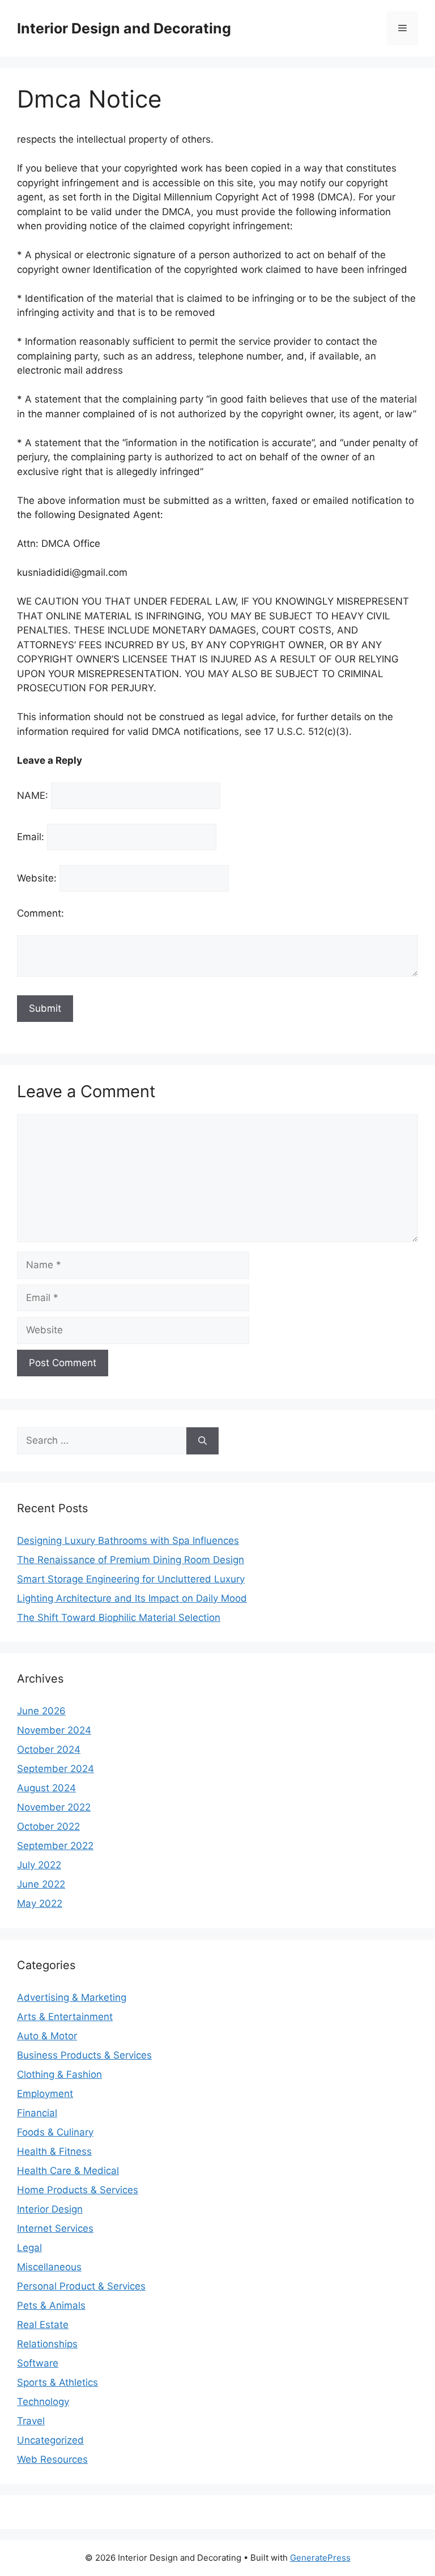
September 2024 (56, 1769)
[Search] (202, 1441)
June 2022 (41, 1884)
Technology (43, 2402)
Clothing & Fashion (59, 2074)
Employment (45, 2094)
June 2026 (41, 1711)
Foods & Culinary (55, 2132)
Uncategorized (50, 2440)
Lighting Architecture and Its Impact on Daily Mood (132, 1598)
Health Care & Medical (68, 2171)
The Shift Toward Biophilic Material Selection (119, 1618)
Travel (31, 2421)
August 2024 (46, 1788)
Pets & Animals (51, 2305)
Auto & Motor (47, 2036)
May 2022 (40, 1903)
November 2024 (54, 1730)
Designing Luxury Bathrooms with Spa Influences (128, 1541)
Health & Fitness (54, 2151)
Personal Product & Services (81, 2286)
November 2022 (54, 1807)
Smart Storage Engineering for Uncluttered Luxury (131, 1579)
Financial (37, 2113)
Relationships (47, 2344)
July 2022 (39, 1865)
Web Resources (52, 2459)
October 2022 (48, 1826)
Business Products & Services (84, 2055)
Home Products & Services (78, 2190)
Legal (29, 2248)
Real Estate (43, 2325)
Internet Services (55, 2228)
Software (38, 2363)
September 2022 (55, 1846)
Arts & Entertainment (65, 2017)
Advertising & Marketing (72, 1997)
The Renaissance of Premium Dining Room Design (131, 1560)
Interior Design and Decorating (124, 28)
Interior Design (50, 2209)
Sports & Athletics (57, 2382)
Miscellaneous (49, 2267)
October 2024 (49, 1749)
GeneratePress (320, 2558)
